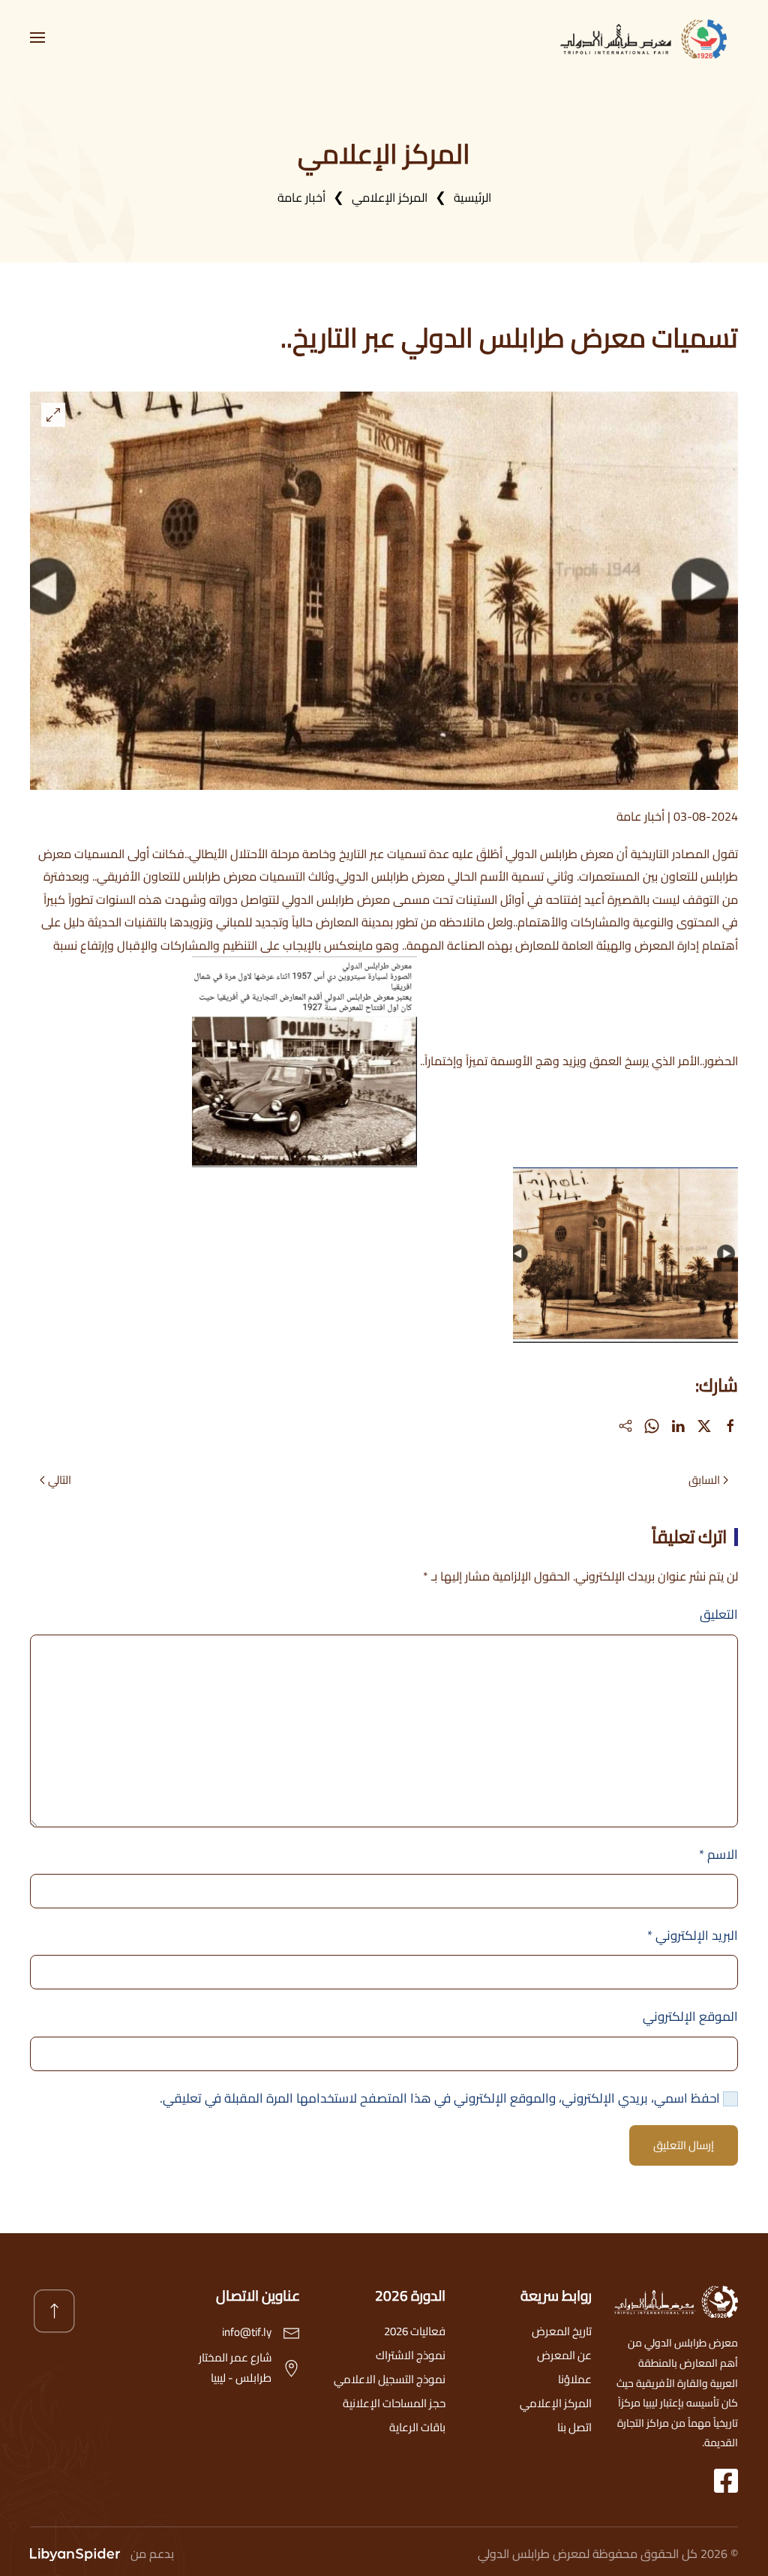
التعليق (719, 1614)
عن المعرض (564, 2355)
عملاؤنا (575, 2379)
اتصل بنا (574, 2427)
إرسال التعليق (684, 2145)
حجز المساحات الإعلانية (394, 2403)
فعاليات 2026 (415, 2331)
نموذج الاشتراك (411, 2355)
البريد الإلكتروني (693, 1935)
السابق (704, 1480)
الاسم (718, 1854)
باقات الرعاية (417, 2427)
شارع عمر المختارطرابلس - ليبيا (235, 2367)
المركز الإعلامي (556, 2403)
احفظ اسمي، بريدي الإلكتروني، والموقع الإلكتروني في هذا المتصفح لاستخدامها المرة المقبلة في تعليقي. (441, 2098)
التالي (60, 1480)
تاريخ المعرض (562, 2331)
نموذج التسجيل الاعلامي (390, 2379)
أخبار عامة (640, 816)
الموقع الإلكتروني (690, 2016)
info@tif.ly (247, 2332)
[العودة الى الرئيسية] (648, 38)
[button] (37, 38)
